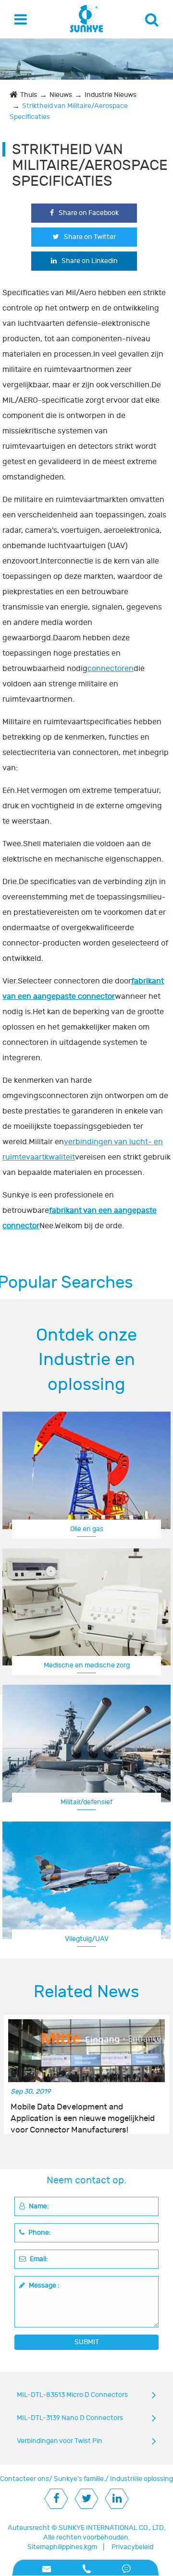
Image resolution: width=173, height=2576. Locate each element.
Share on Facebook (89, 213)
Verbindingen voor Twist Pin (60, 2441)
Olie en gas (87, 1529)
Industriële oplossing (142, 2479)
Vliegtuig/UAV (87, 1939)
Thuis (29, 95)
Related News (86, 1992)
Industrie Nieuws (111, 95)
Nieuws (61, 95)
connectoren (111, 669)
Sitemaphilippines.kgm (62, 2547)
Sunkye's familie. (80, 2479)
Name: (38, 2206)
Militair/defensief (86, 1802)
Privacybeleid (132, 2547)
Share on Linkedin (90, 261)
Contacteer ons (25, 2479)
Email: (38, 2259)
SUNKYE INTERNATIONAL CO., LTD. (112, 2528)
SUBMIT (87, 2342)
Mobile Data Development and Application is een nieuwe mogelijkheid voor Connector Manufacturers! (83, 2113)
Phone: (39, 2233)
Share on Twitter (90, 237)
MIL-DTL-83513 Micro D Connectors (72, 2395)
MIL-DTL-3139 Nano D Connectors (70, 2418)
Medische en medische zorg (87, 1665)
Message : (43, 2285)
